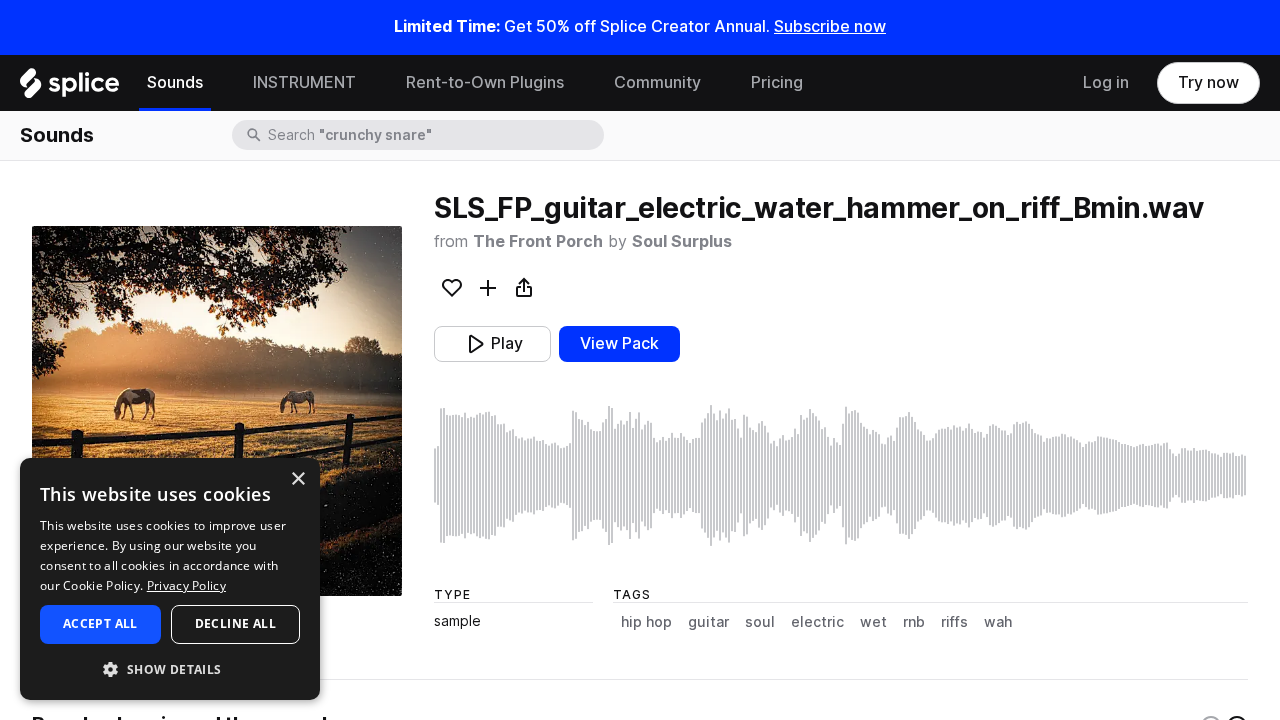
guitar (708, 622)
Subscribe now (830, 26)
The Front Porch (538, 241)
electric (817, 622)
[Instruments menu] (371, 83)
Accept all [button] (100, 623)
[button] (170, 668)
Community (657, 82)
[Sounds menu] (218, 83)
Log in (1106, 82)
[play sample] (841, 475)
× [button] (297, 479)
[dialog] (170, 579)
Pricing (777, 82)
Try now (1208, 82)
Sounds (175, 82)
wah (998, 622)
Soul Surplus (682, 241)
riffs (954, 622)
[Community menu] (716, 83)
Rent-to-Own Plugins (485, 82)
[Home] (69, 88)
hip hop (646, 622)
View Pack (619, 343)
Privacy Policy (186, 585)
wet (873, 622)
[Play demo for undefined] (217, 411)
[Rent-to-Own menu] (579, 83)
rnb (914, 622)
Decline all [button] (235, 623)
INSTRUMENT (304, 82)
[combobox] (434, 135)
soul (760, 622)
